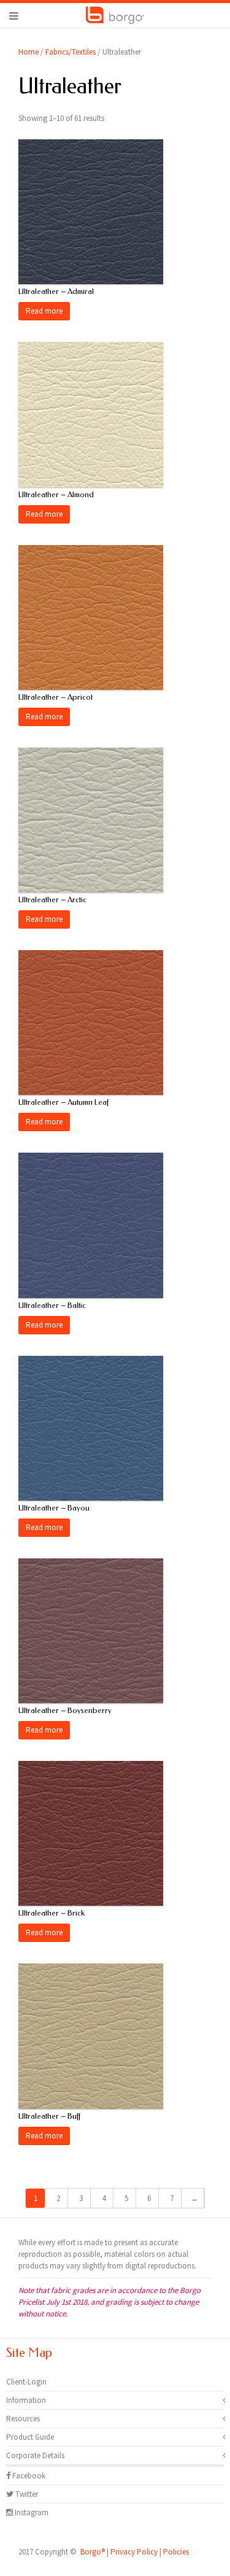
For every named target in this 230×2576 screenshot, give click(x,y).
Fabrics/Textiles (71, 52)
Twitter (26, 2494)
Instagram (31, 2512)
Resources (23, 2419)
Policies (176, 2552)
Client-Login (26, 2382)
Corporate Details (35, 2455)
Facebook (28, 2476)
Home (29, 52)
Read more (44, 311)
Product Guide (30, 2437)
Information (26, 2400)
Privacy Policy (134, 2552)
